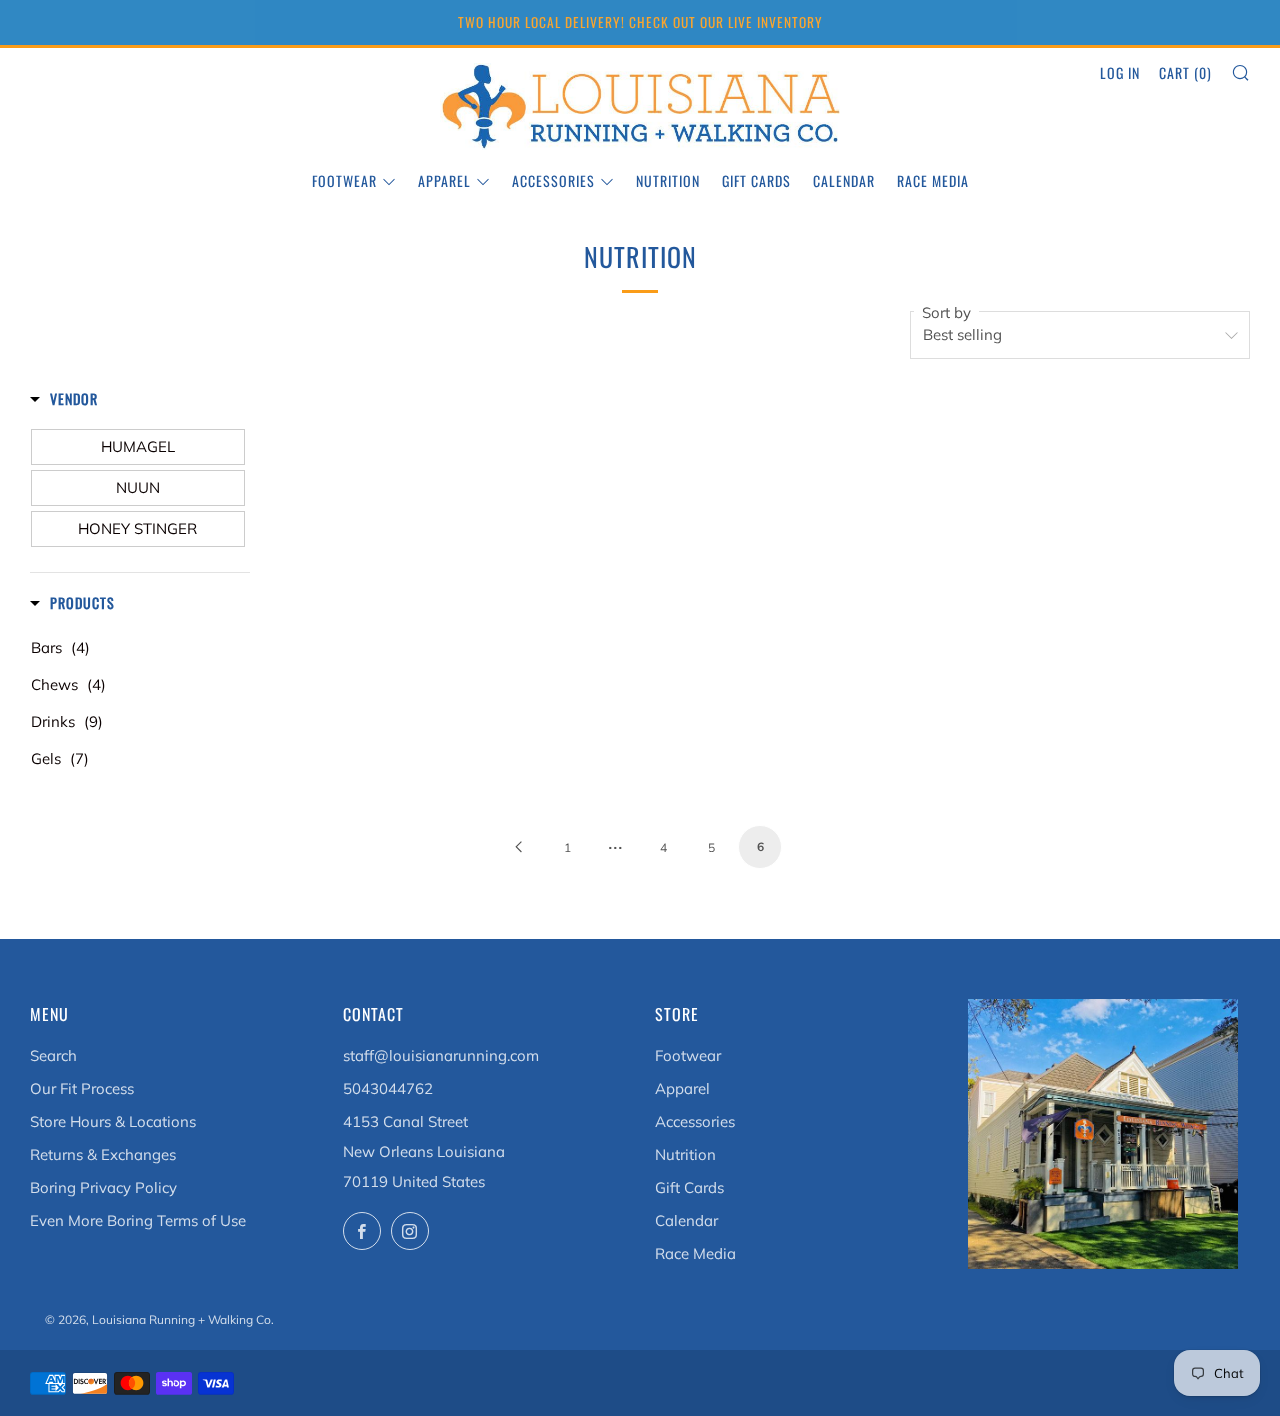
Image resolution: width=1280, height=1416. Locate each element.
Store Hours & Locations (113, 1121)
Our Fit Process (82, 1088)
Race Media (933, 180)
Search (53, 1055)
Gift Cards (756, 180)
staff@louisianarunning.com (441, 1055)
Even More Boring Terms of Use (138, 1220)
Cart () (1185, 72)
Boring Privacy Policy (103, 1187)
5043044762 (388, 1088)
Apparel (444, 180)
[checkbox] (138, 447)
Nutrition (668, 180)
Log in (1120, 72)
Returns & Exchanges (103, 1154)
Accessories (553, 180)
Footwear (344, 180)
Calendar (844, 180)
